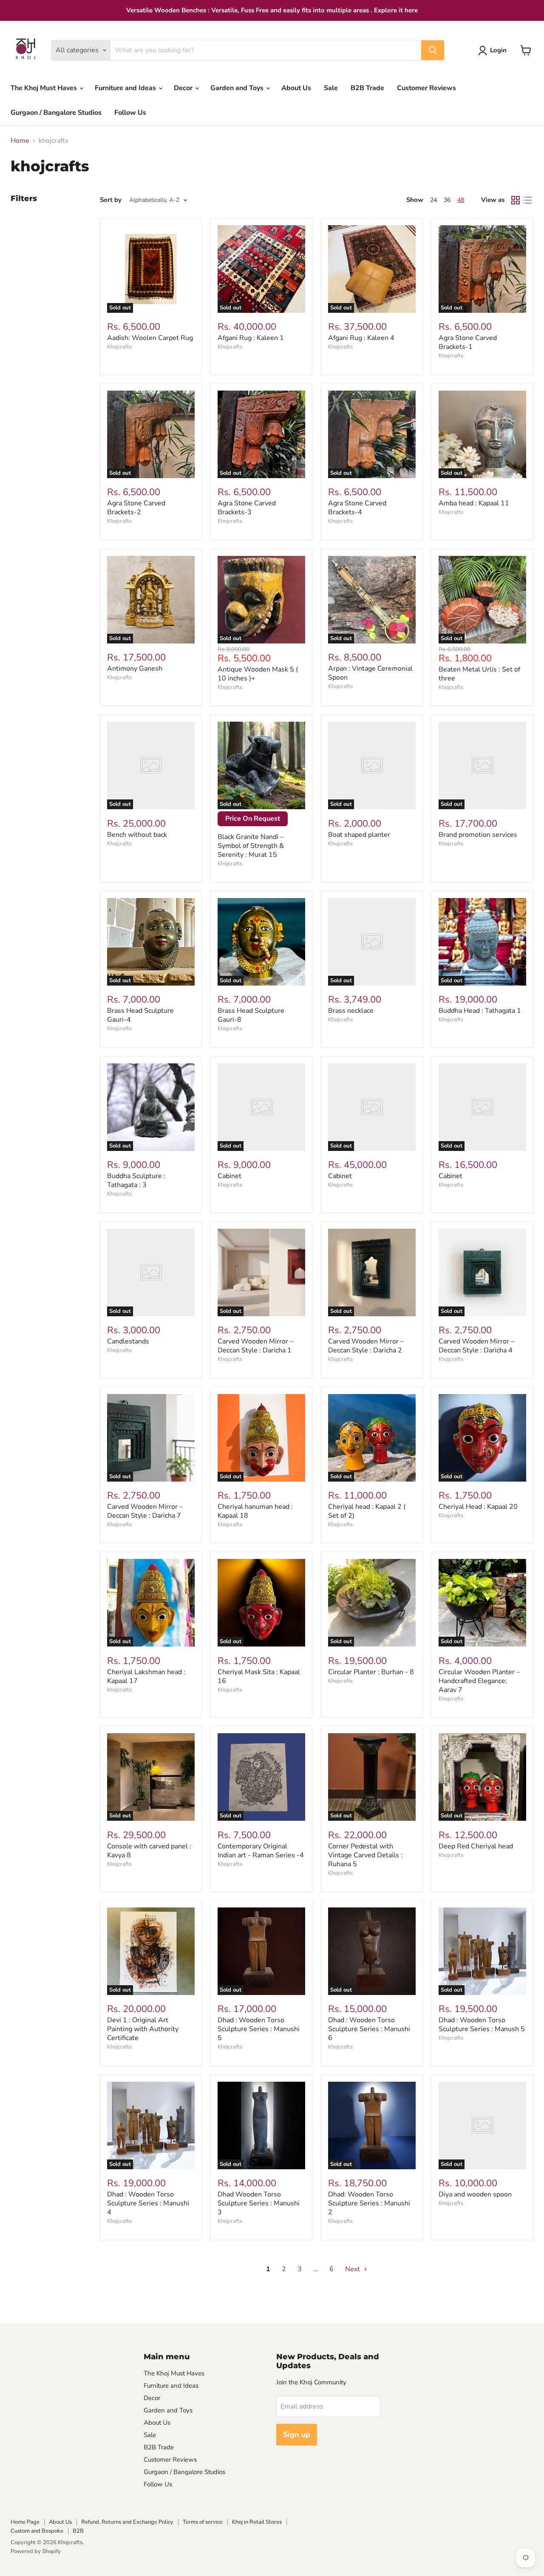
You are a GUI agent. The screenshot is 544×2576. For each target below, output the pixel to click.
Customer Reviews (426, 88)
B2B (78, 2531)
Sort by (111, 200)
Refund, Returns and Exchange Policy (127, 2522)
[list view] (527, 200)
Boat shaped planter (359, 835)
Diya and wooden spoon (475, 2194)
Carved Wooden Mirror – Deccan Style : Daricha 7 (145, 1511)
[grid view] (516, 200)
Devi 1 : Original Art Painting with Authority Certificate (143, 2029)
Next (353, 2269)
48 (461, 200)
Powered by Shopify (36, 2551)
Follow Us (130, 113)
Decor (184, 88)
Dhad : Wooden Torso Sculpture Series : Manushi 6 (369, 2029)
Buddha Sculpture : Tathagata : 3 (136, 1180)
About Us (296, 88)
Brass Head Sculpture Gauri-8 (251, 1015)
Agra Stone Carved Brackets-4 (357, 508)
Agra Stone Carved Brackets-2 (136, 508)
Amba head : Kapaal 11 (474, 503)
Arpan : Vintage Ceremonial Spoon (370, 673)
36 (447, 200)
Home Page (25, 2522)
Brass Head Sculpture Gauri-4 (140, 1015)
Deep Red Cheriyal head (476, 1846)
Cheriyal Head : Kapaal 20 (478, 1507)
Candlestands (128, 1341)
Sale (331, 88)
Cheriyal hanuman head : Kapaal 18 (255, 1511)
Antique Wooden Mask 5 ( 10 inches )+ (258, 674)
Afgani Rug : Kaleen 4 (361, 338)
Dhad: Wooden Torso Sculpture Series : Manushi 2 (369, 2203)
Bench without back (137, 835)
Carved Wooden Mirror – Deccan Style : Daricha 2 (366, 1346)
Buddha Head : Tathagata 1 (480, 1011)
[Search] (433, 50)
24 (433, 200)
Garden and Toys (238, 88)
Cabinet (229, 1176)
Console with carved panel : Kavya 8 (149, 1851)
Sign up (297, 2434)
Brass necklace (351, 1011)
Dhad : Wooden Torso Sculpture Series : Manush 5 (482, 2025)
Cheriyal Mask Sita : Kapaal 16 (259, 1676)
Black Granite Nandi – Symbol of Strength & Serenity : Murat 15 (251, 846)
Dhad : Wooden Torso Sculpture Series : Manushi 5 (259, 2029)
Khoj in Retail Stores (257, 2522)
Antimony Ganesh (135, 669)
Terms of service (203, 2522)
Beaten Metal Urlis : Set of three (479, 674)
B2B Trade (367, 88)
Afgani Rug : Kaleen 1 (251, 338)
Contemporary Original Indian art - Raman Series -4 (261, 1851)
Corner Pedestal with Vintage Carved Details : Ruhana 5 (365, 1855)
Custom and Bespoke (37, 2531)
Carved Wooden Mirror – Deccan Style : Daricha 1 (255, 1346)
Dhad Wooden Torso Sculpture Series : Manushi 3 (259, 2203)
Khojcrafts (119, 347)
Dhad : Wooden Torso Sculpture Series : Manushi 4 (148, 2203)
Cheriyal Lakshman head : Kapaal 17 (146, 1676)
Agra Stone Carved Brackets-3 (247, 508)
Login (498, 50)
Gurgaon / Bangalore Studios (56, 113)
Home (20, 141)
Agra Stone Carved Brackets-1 (468, 342)
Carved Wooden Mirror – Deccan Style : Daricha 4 (476, 1346)
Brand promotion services (478, 835)
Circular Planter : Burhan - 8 (371, 1672)
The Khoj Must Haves (45, 88)
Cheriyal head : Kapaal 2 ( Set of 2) (367, 1511)
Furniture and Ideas (126, 88)
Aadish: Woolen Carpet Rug (150, 338)
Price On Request (253, 819)
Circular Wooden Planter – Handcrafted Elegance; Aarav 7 (479, 1681)
